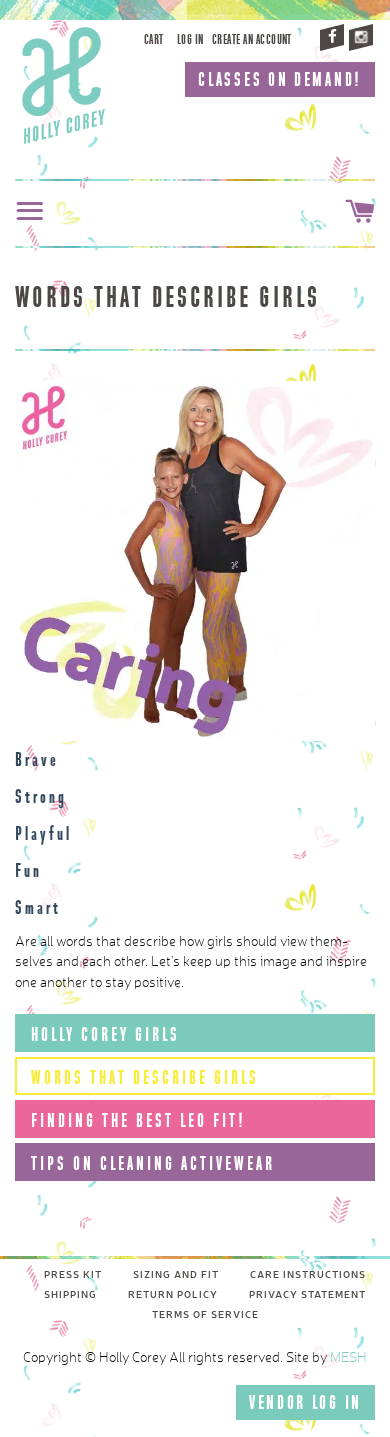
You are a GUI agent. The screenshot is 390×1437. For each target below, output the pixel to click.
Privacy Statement (307, 1295)
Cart (154, 39)
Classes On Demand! (280, 79)
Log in (190, 39)
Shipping (70, 1295)
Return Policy (173, 1295)
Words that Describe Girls (145, 1077)
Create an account (252, 39)
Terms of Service (205, 1315)
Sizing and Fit (176, 1275)
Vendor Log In (305, 1402)
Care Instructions (308, 1275)
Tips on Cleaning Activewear (153, 1163)
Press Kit (73, 1275)
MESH (348, 1358)
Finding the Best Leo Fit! (138, 1120)
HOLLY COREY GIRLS (105, 1034)
